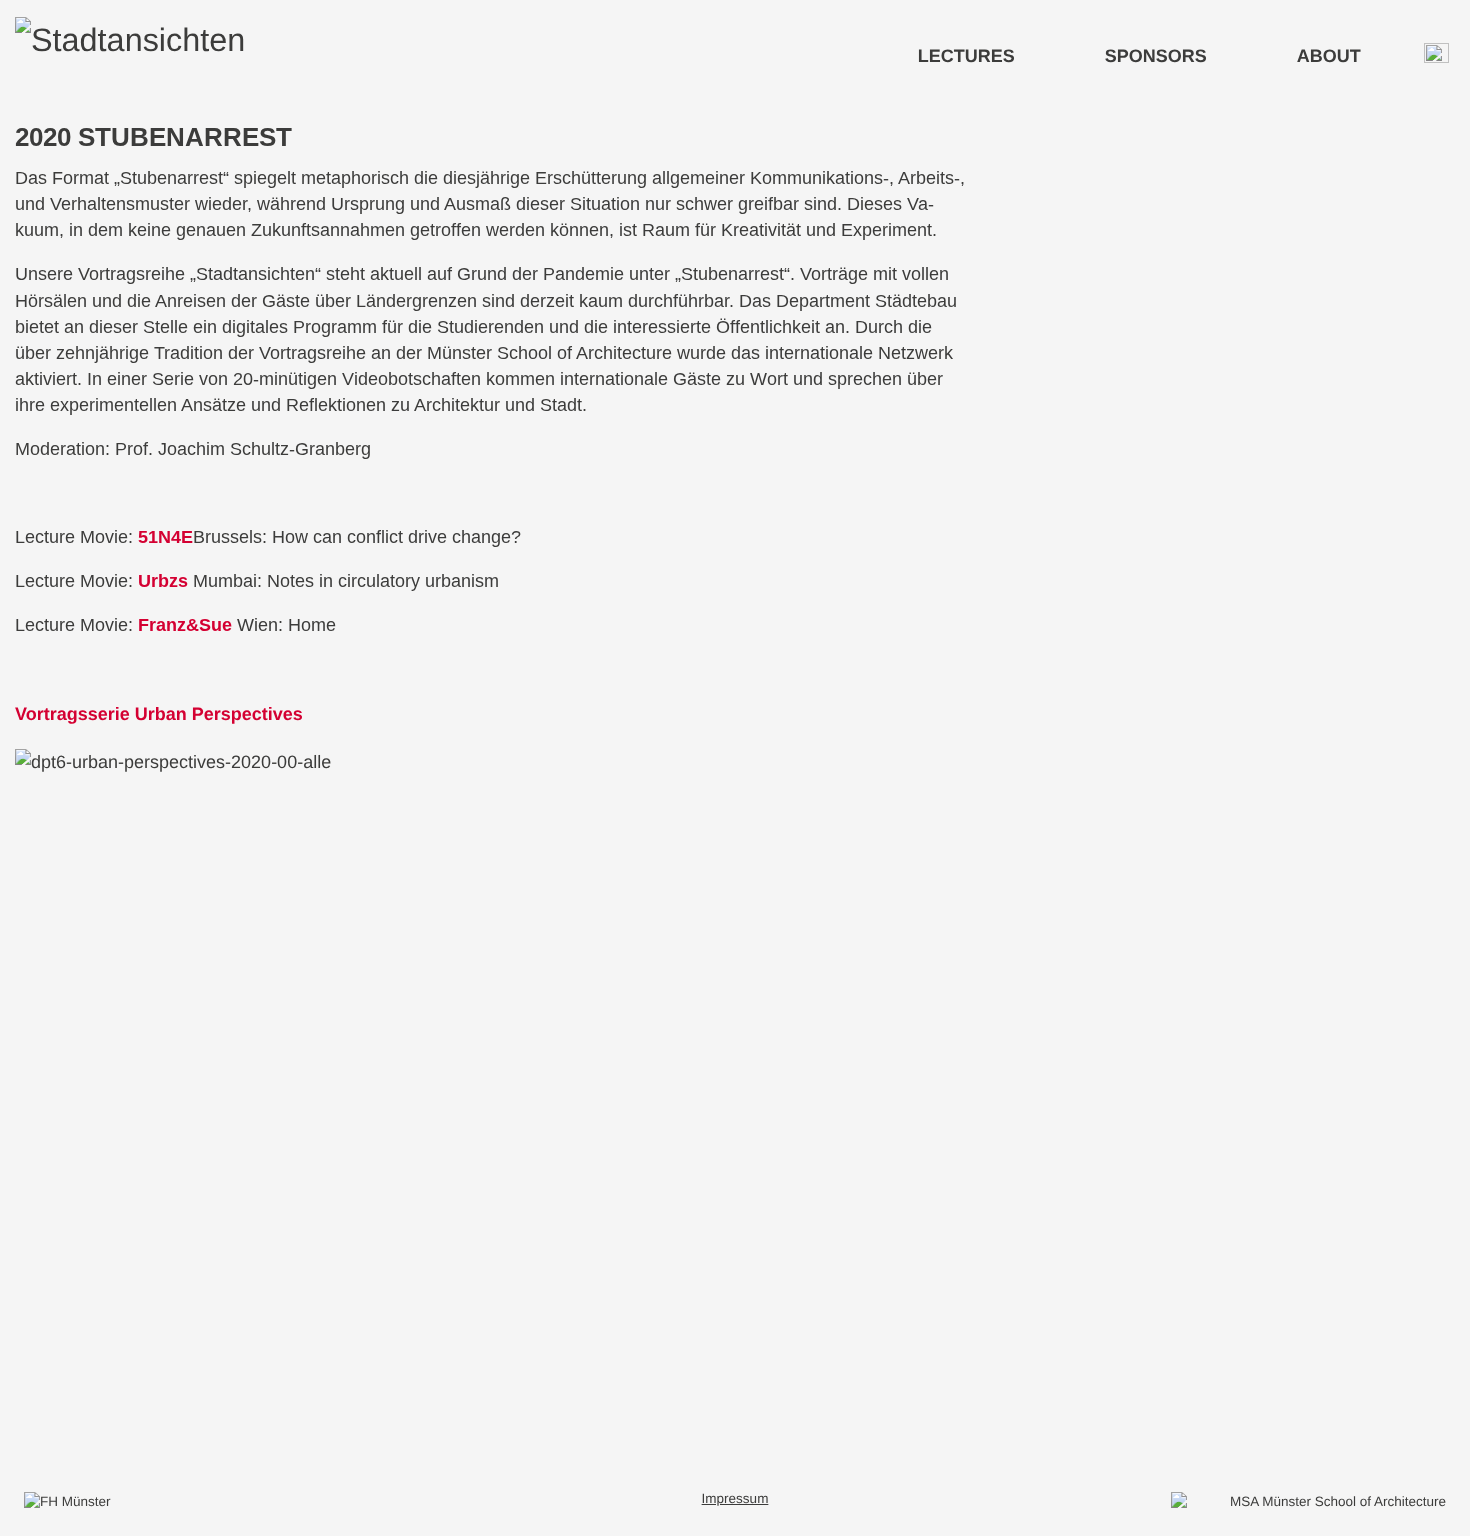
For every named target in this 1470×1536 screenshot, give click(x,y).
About (1329, 56)
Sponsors (1156, 56)
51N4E (165, 537)
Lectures (966, 56)
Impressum (735, 1498)
